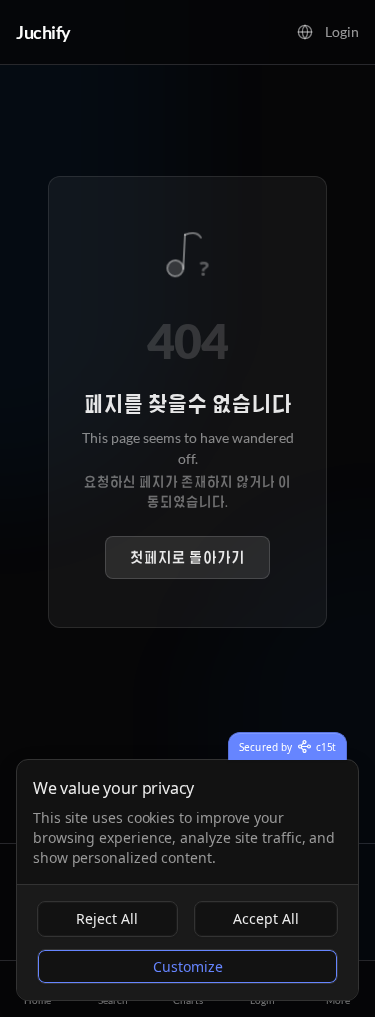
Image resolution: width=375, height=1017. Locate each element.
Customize (188, 966)
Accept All (266, 918)
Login (342, 31)
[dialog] (187, 880)
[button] (305, 32)
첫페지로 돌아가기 (187, 557)
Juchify (43, 32)
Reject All (107, 918)
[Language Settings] (305, 32)
